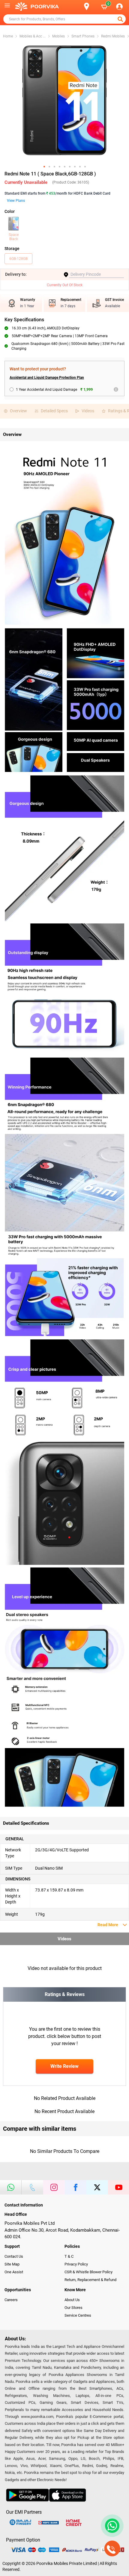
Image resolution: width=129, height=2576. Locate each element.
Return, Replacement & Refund (90, 2280)
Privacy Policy (76, 2264)
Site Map (12, 2264)
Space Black (14, 237)
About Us (72, 2300)
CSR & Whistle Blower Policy (88, 2272)
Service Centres (78, 2315)
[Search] (77, 7)
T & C (69, 2256)
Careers (11, 2300)
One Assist (14, 2272)
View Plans (16, 201)
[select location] (90, 6)
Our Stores (73, 2308)
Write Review (64, 2066)
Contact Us (14, 2256)
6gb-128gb (18, 259)
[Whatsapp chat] (111, 2526)
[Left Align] (121, 19)
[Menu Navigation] (7, 7)
